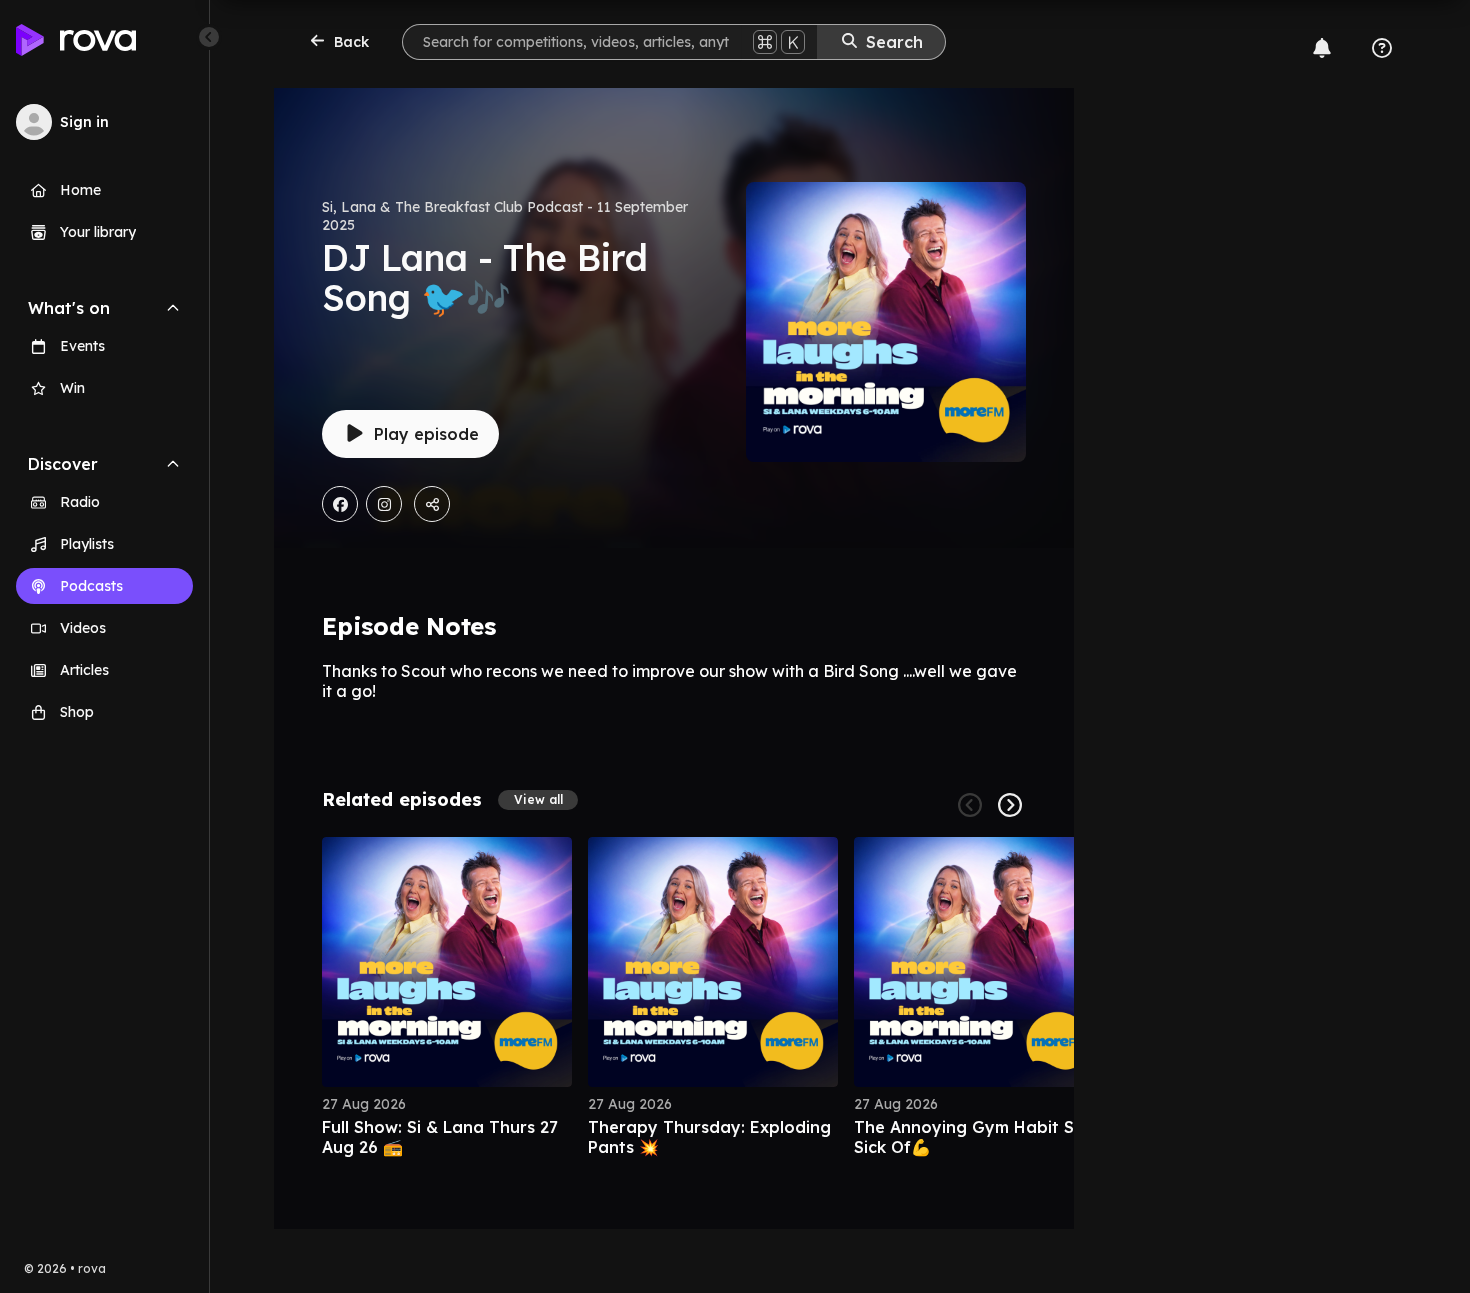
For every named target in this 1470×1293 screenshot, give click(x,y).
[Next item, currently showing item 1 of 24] (1010, 805)
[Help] (1382, 48)
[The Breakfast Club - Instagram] (384, 504)
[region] (674, 997)
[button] (538, 800)
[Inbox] (1322, 48)
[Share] (432, 504)
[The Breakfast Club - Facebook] (340, 504)
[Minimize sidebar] (209, 37)
